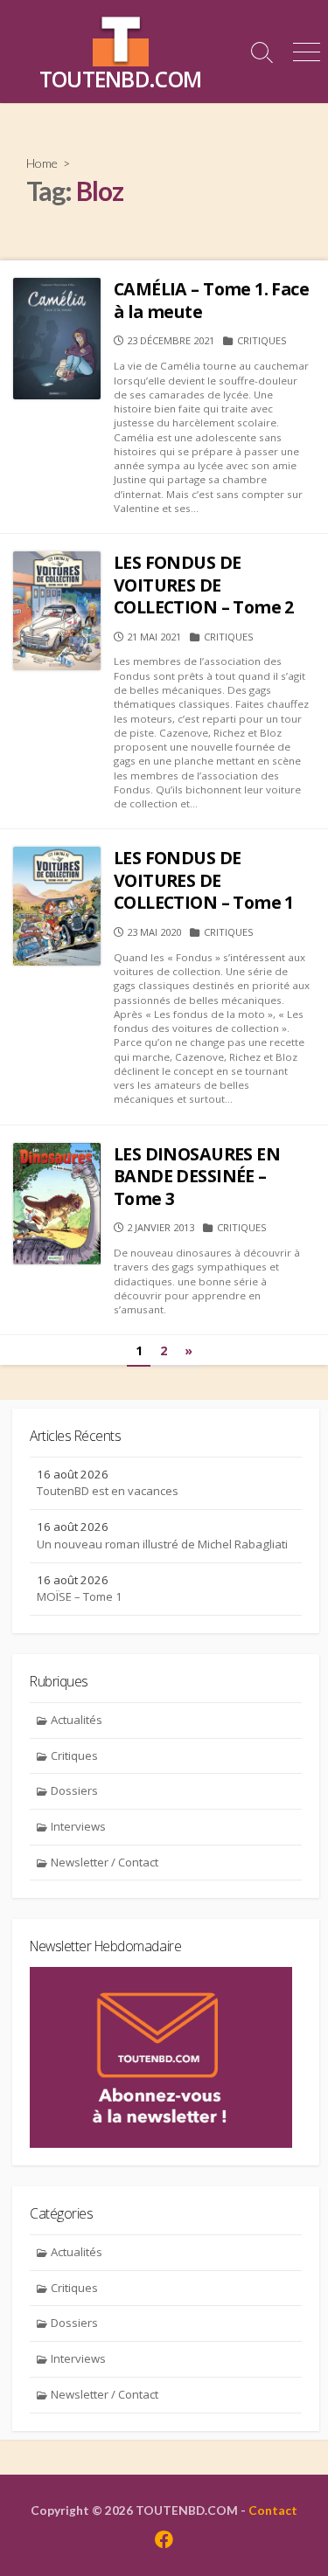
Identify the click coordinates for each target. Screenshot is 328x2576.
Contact (273, 2510)
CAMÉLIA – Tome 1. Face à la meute (211, 300)
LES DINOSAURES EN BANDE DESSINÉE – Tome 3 (197, 1176)
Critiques (262, 340)
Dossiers (74, 1790)
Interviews (78, 1826)
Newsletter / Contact (105, 1862)
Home (42, 163)
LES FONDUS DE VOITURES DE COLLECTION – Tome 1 (204, 880)
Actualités (77, 1720)
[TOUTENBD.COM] (120, 38)
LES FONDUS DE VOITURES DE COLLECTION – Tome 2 (204, 585)
